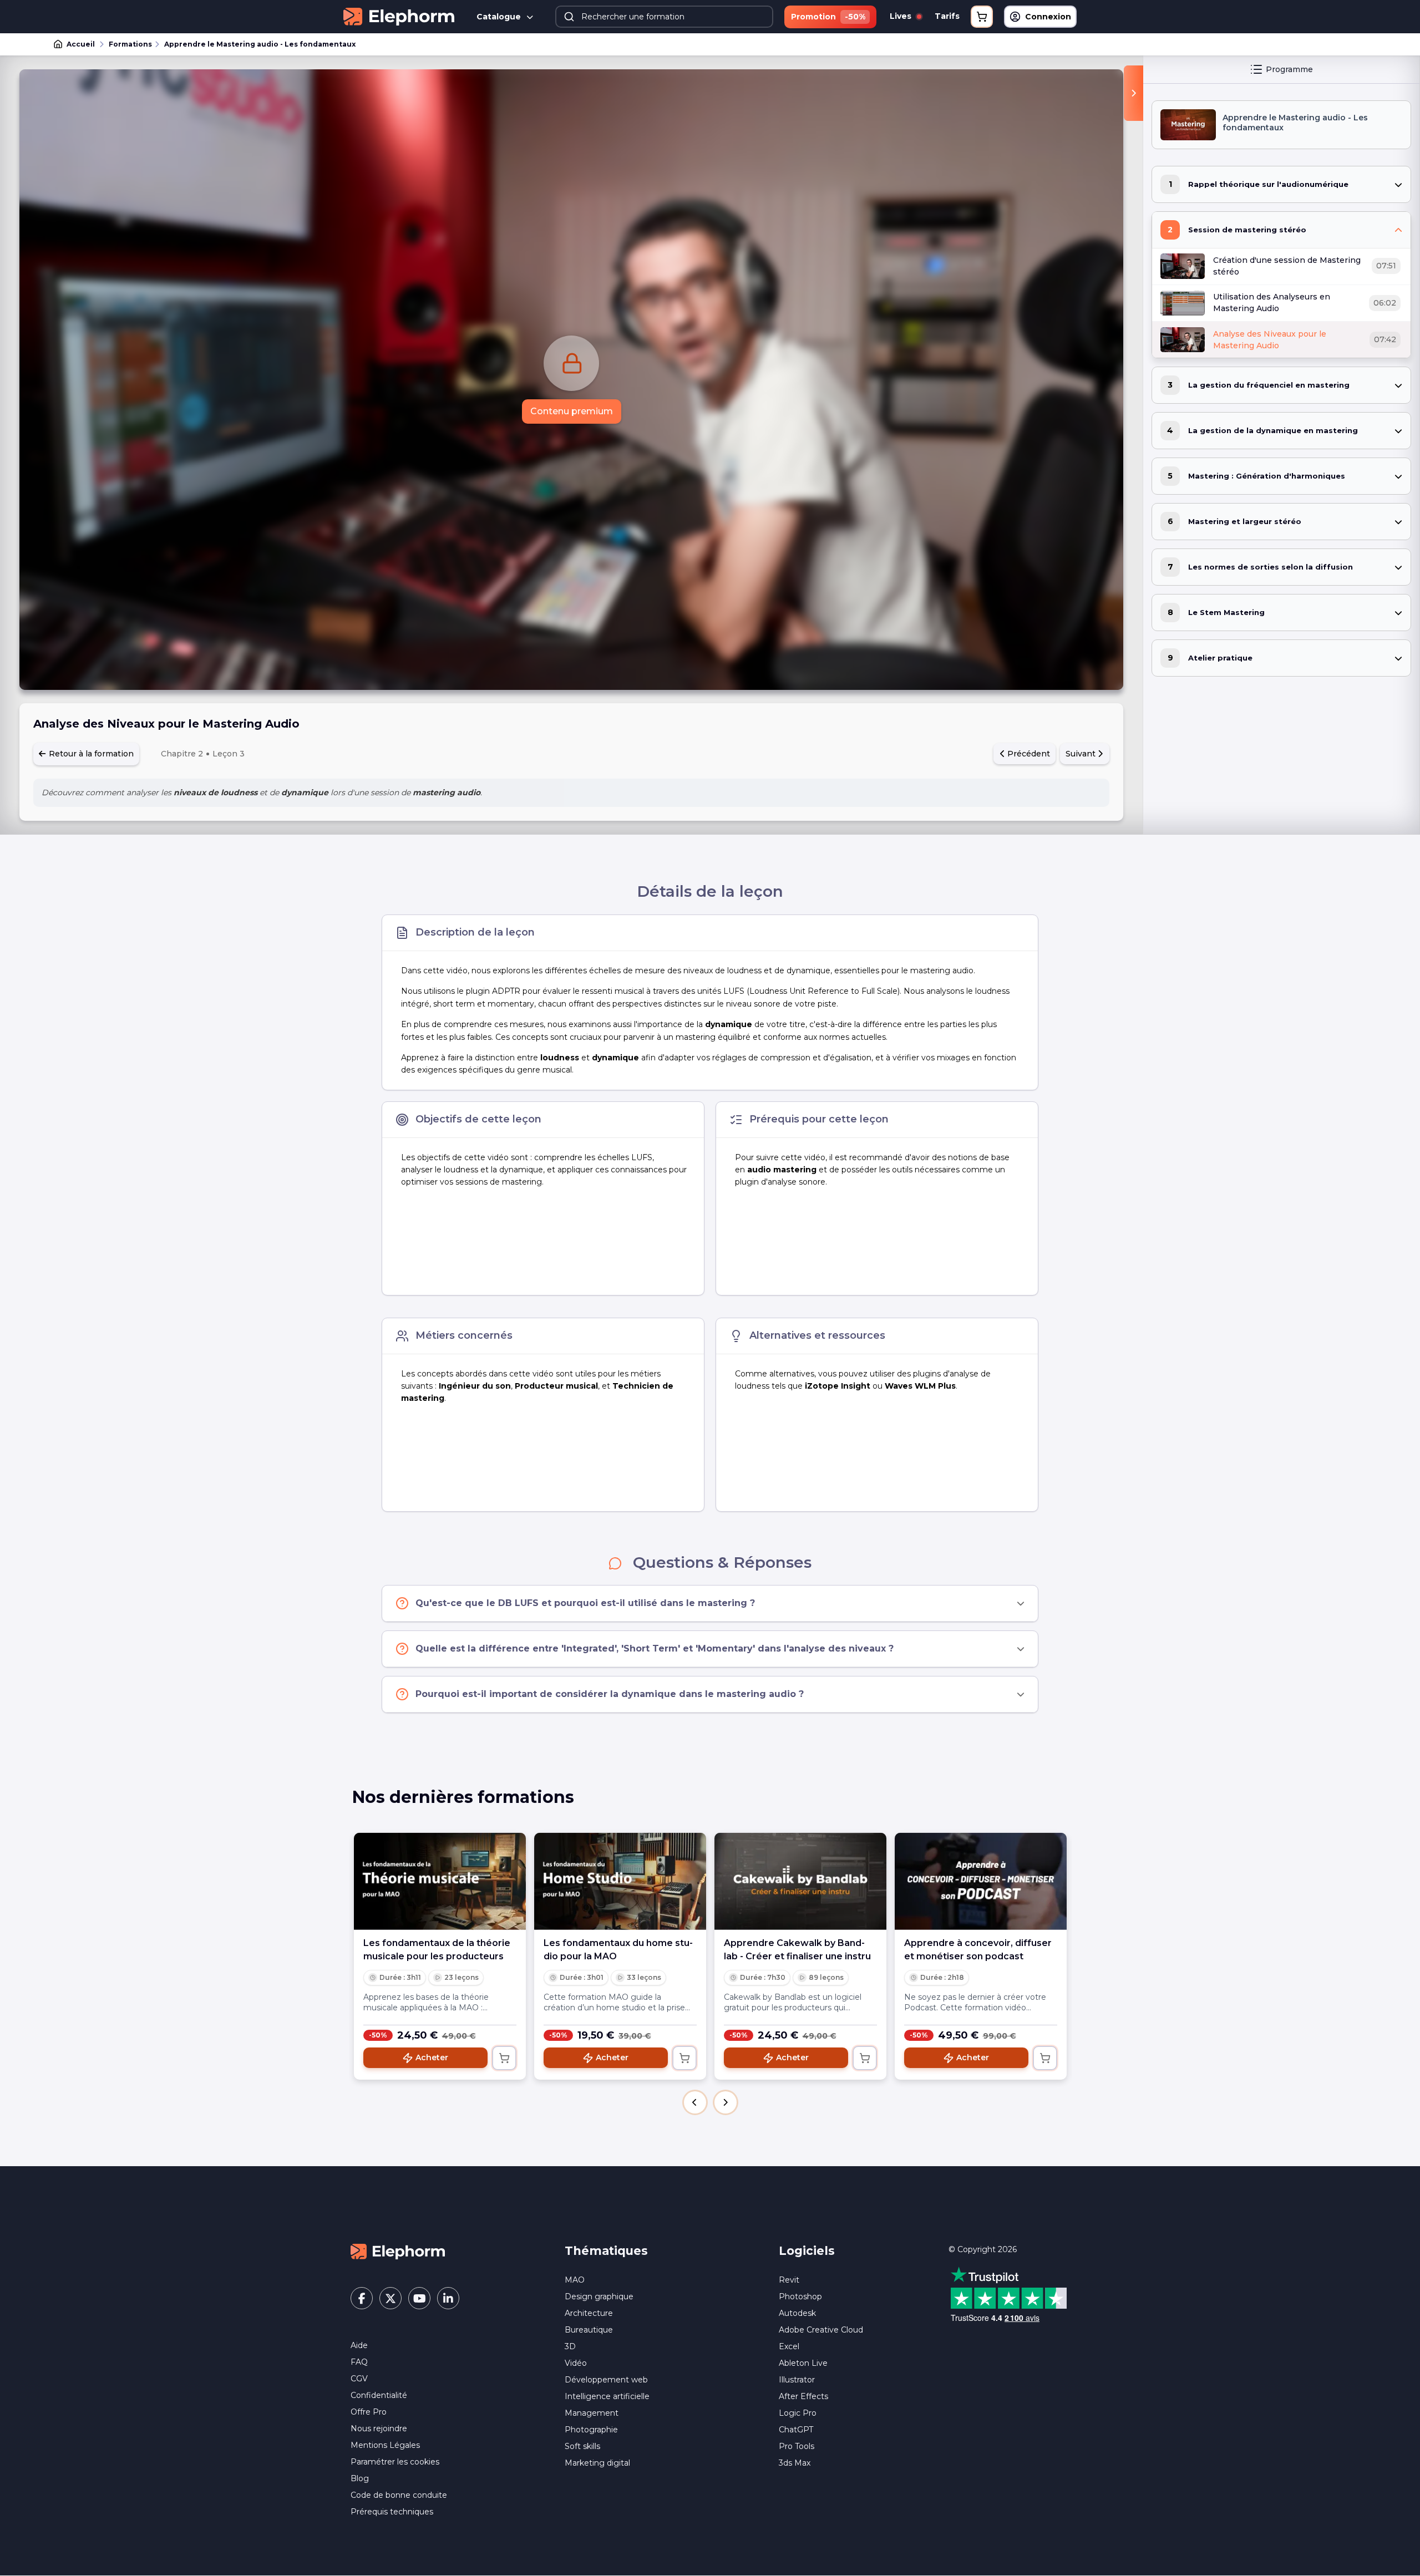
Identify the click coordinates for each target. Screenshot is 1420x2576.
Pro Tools (797, 2446)
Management (592, 2413)
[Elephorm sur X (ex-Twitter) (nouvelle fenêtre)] (390, 2298)
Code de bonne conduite (399, 2495)
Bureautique (589, 2330)
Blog (360, 2478)
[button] (695, 2102)
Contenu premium (572, 411)
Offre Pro (369, 2412)
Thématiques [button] (606, 2251)
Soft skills (582, 2446)
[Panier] (982, 17)
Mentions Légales (385, 2445)
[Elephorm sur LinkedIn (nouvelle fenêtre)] (448, 2298)
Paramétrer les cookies (395, 2462)
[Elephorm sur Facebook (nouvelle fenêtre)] (362, 2298)
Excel (789, 2346)
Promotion (828, 17)
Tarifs (947, 16)
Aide (359, 2345)
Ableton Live (803, 2363)
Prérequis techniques (392, 2512)
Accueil (81, 44)
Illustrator (797, 2380)
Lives (902, 16)
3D (570, 2346)
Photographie (591, 2430)
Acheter (432, 2057)
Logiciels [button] (807, 2251)
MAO (575, 2280)
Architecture (589, 2313)
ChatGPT (796, 2430)
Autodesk (797, 2313)
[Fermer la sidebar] (1134, 93)
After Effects (803, 2396)
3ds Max (795, 2463)
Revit (789, 2280)
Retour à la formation (90, 754)
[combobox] (665, 17)
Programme (1289, 69)
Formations (130, 44)
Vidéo (576, 2363)
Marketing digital (597, 2463)
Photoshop (800, 2296)
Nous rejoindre (379, 2428)
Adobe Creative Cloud (821, 2330)
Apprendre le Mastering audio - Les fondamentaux (260, 44)
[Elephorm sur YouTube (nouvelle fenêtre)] (419, 2298)
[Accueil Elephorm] (398, 2251)
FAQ (359, 2362)
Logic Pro (798, 2413)
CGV (359, 2379)
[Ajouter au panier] (504, 2058)
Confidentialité (379, 2395)
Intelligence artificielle (607, 2396)
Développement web (606, 2380)
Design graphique (599, 2296)
